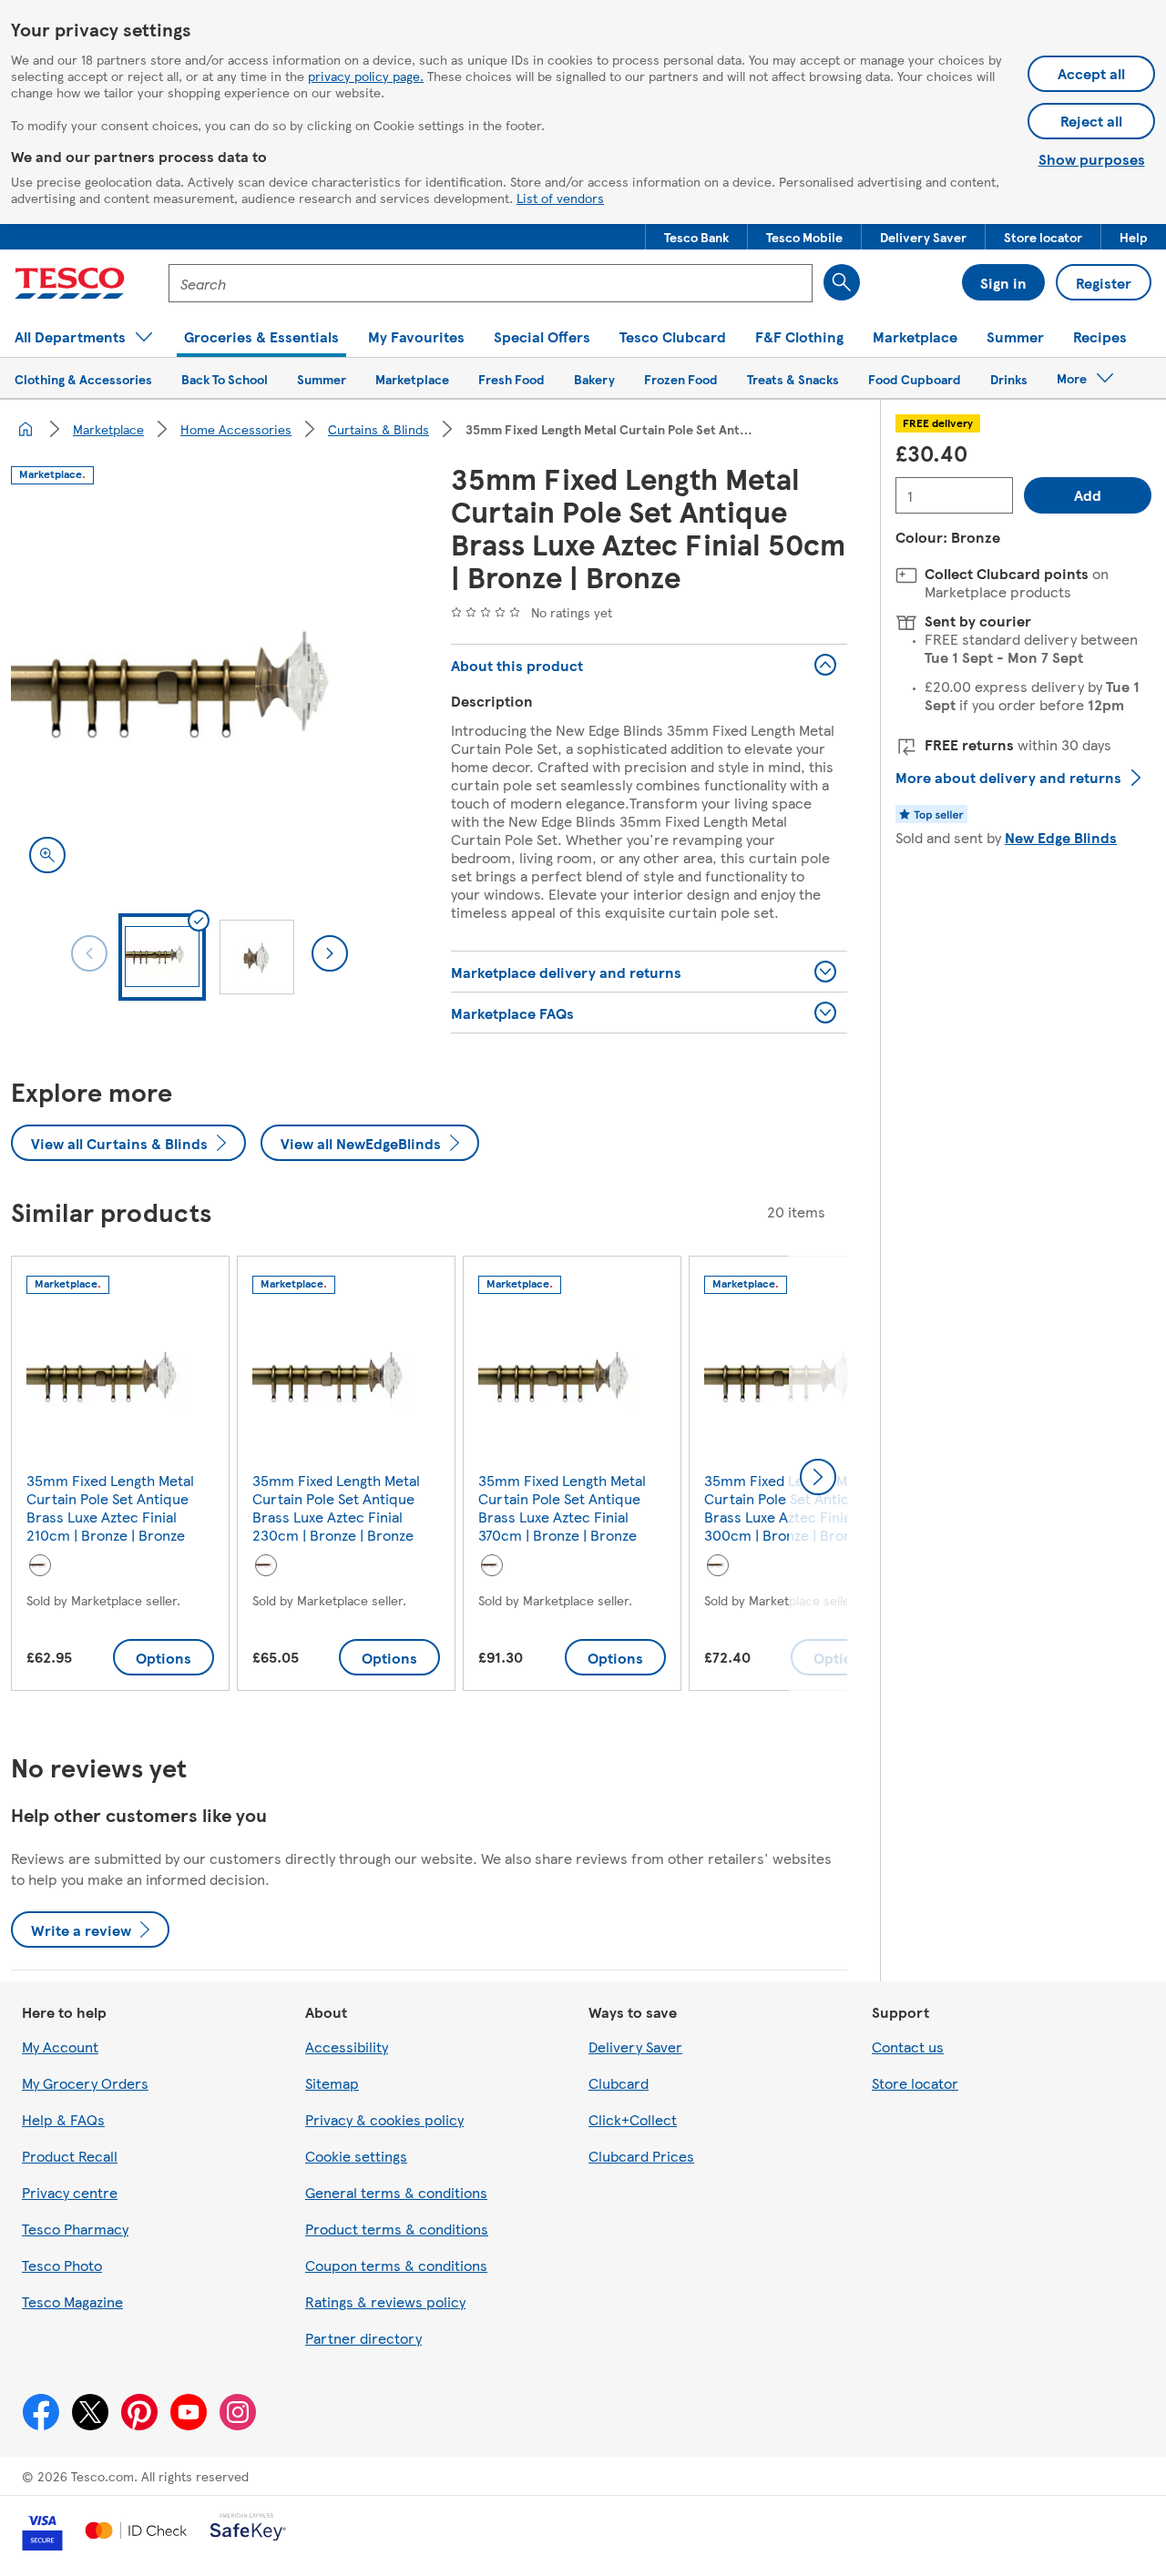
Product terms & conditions (397, 2229)
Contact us (908, 2047)
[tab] (162, 957)
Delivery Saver (635, 2047)
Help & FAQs (63, 2119)
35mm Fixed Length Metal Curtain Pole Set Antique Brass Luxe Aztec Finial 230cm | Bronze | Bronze (336, 1507)
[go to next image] (330, 953)
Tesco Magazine (72, 2301)
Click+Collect (633, 2119)
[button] (696, 237)
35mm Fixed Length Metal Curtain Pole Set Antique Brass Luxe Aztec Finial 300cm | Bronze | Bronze (788, 1507)
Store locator (915, 2083)
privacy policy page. (366, 76)
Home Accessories (236, 429)
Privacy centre (70, 2192)
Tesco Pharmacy (75, 2229)
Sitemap (332, 2083)
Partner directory (363, 2338)
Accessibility (347, 2047)
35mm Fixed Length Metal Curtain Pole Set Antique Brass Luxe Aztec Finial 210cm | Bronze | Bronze (110, 1507)
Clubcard (619, 2083)
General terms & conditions (396, 2192)
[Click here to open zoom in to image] (47, 855)
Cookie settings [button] (356, 2156)
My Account (60, 2047)
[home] (26, 429)
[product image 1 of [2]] (209, 693)
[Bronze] (40, 1565)
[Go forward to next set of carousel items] (818, 1477)
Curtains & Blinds (378, 429)
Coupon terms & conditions (396, 2265)
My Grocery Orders (85, 2083)
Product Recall (70, 2156)
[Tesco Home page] (70, 283)
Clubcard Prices (641, 2156)
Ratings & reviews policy (385, 2301)
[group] (120, 1477)
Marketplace (108, 429)
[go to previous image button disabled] (89, 953)
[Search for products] (842, 282)
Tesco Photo (62, 2265)
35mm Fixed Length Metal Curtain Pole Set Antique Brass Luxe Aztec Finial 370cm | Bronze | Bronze (562, 1507)
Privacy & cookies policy (384, 2119)
